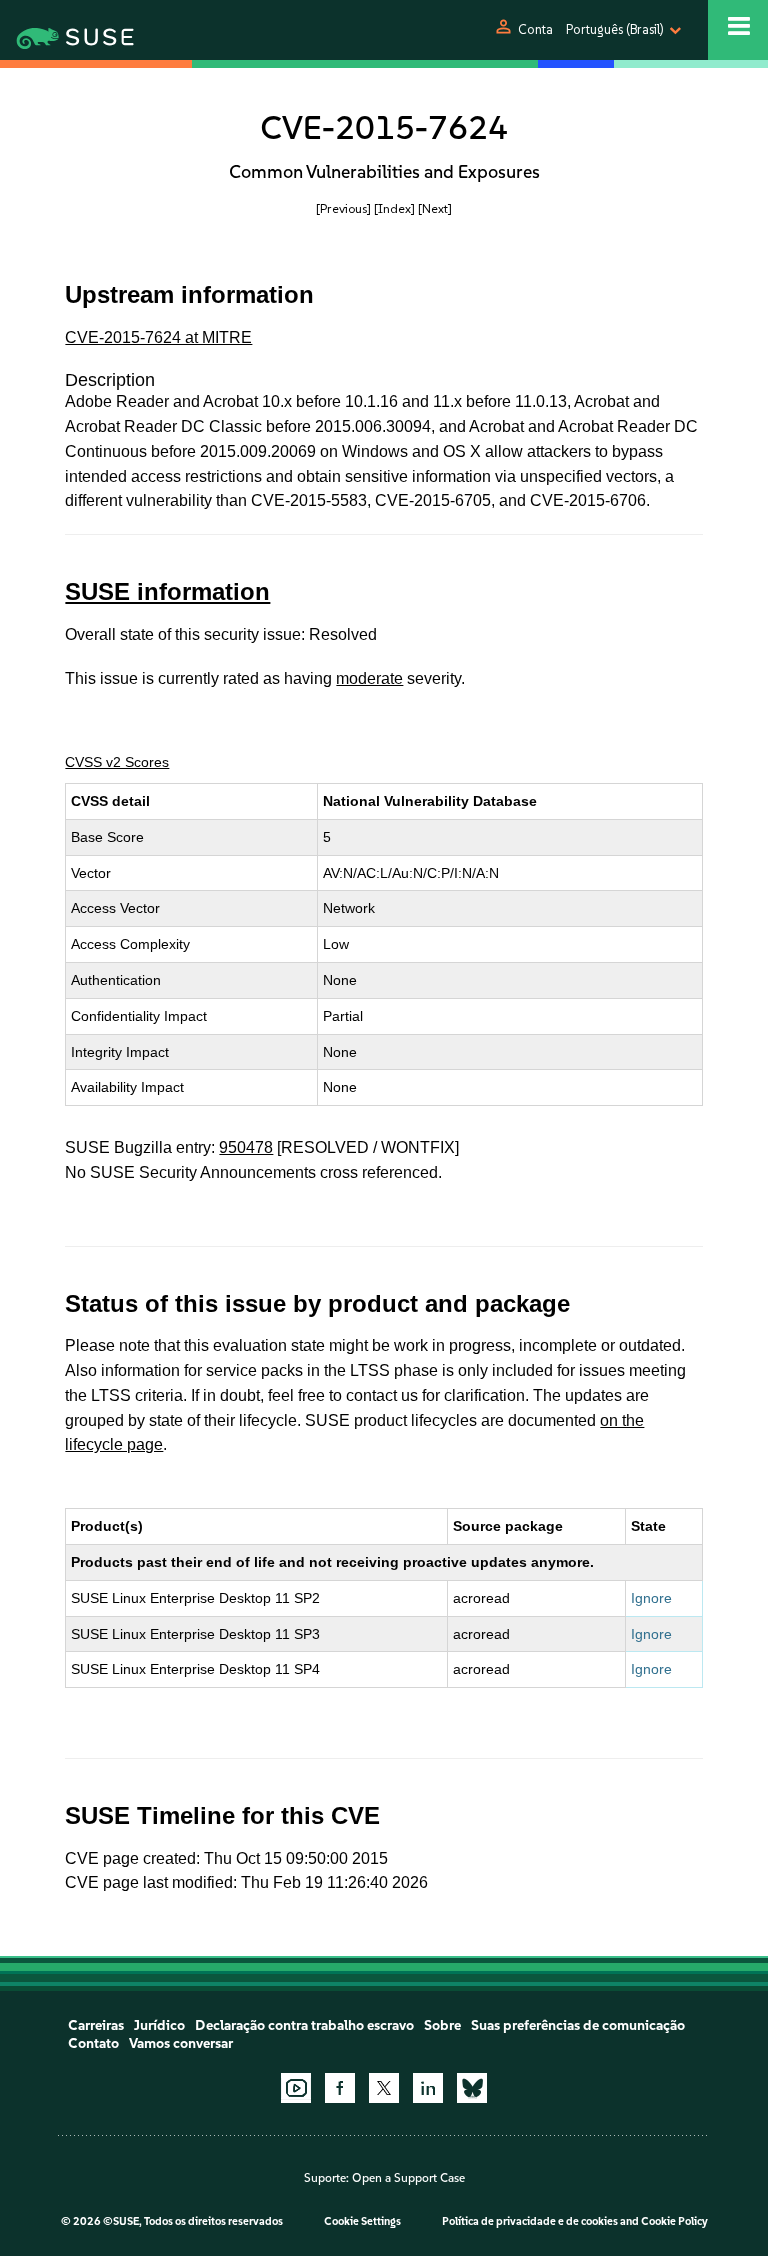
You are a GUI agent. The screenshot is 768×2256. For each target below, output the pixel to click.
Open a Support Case (408, 2178)
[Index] (394, 208)
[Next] (435, 208)
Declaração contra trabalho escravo (304, 2025)
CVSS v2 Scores (117, 762)
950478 (246, 1147)
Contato (93, 2043)
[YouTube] (296, 2088)
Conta (535, 29)
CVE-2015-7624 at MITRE (158, 337)
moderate (369, 678)
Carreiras (96, 2025)
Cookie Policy (674, 2221)
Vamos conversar (181, 2043)
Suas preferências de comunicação (578, 2025)
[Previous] (343, 208)
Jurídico (159, 2025)
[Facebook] (340, 2088)
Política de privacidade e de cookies (530, 2221)
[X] (384, 2088)
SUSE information (167, 591)
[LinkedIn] (428, 2088)
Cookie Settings (362, 2221)
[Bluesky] (472, 2088)
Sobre (442, 2025)
